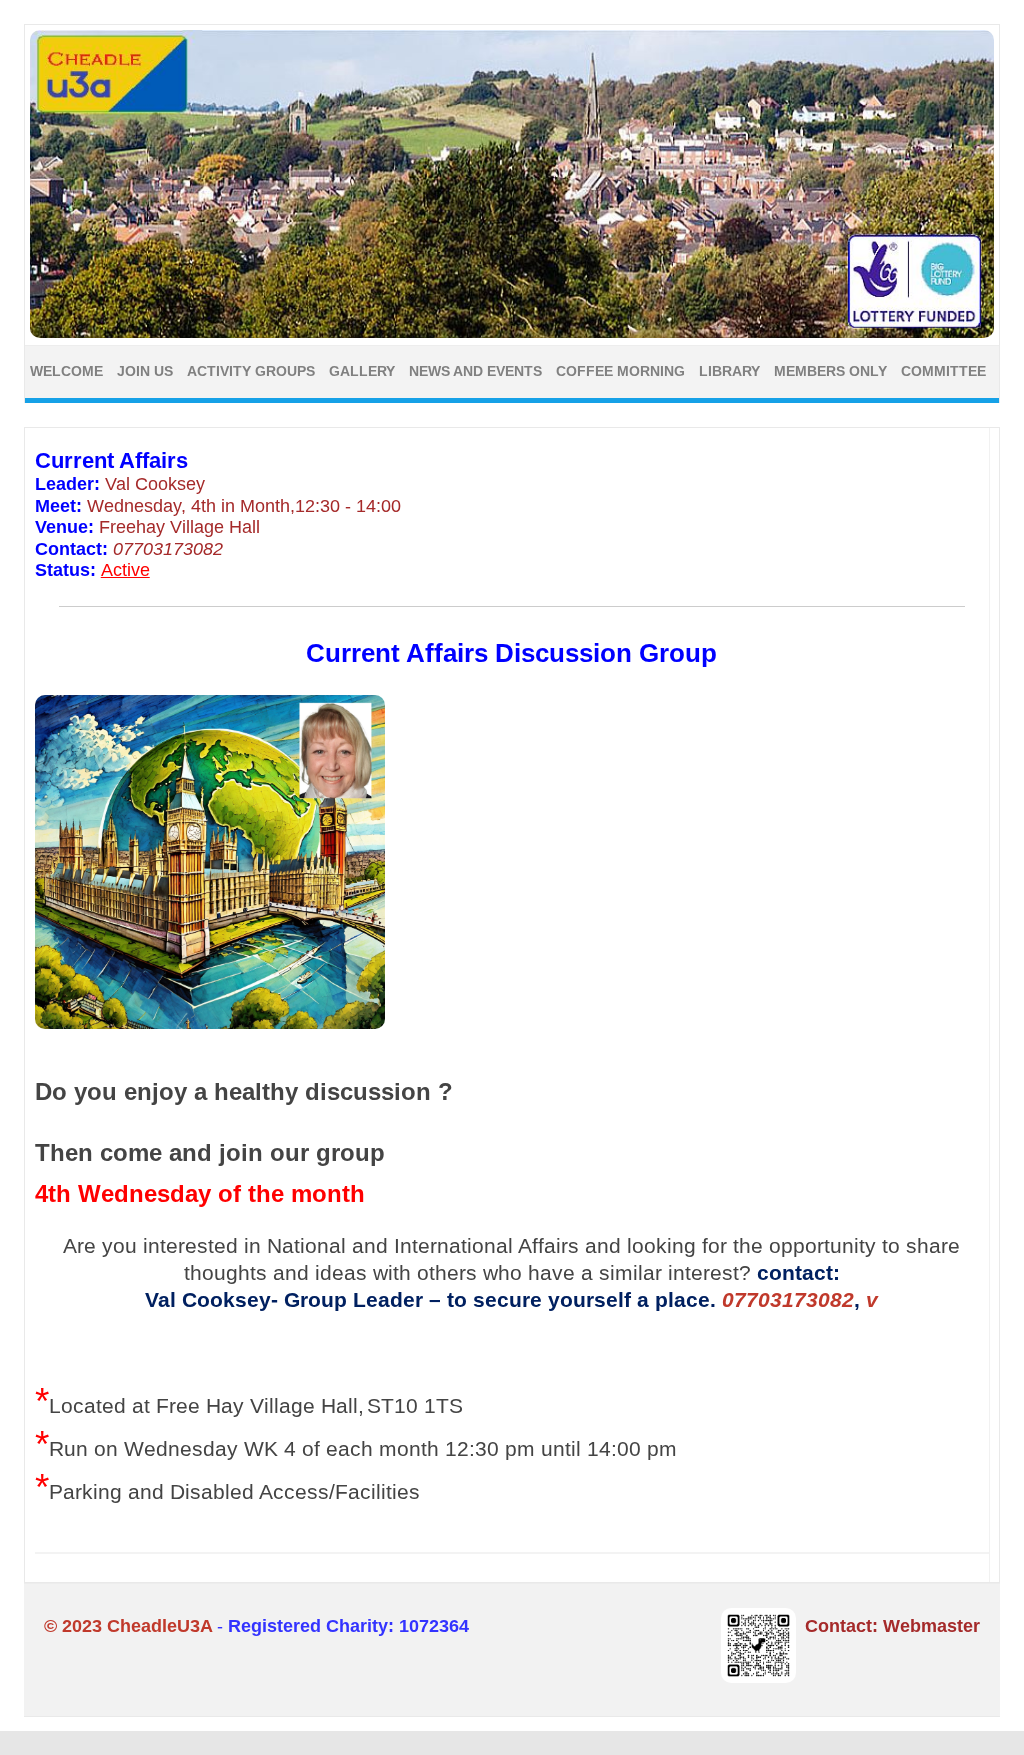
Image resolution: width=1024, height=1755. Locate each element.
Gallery (362, 371)
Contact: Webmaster (892, 1626)
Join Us (145, 371)
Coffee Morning (620, 371)
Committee (943, 371)
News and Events (475, 371)
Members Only (830, 371)
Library (729, 371)
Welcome (66, 371)
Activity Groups (251, 371)
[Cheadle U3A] (512, 333)
